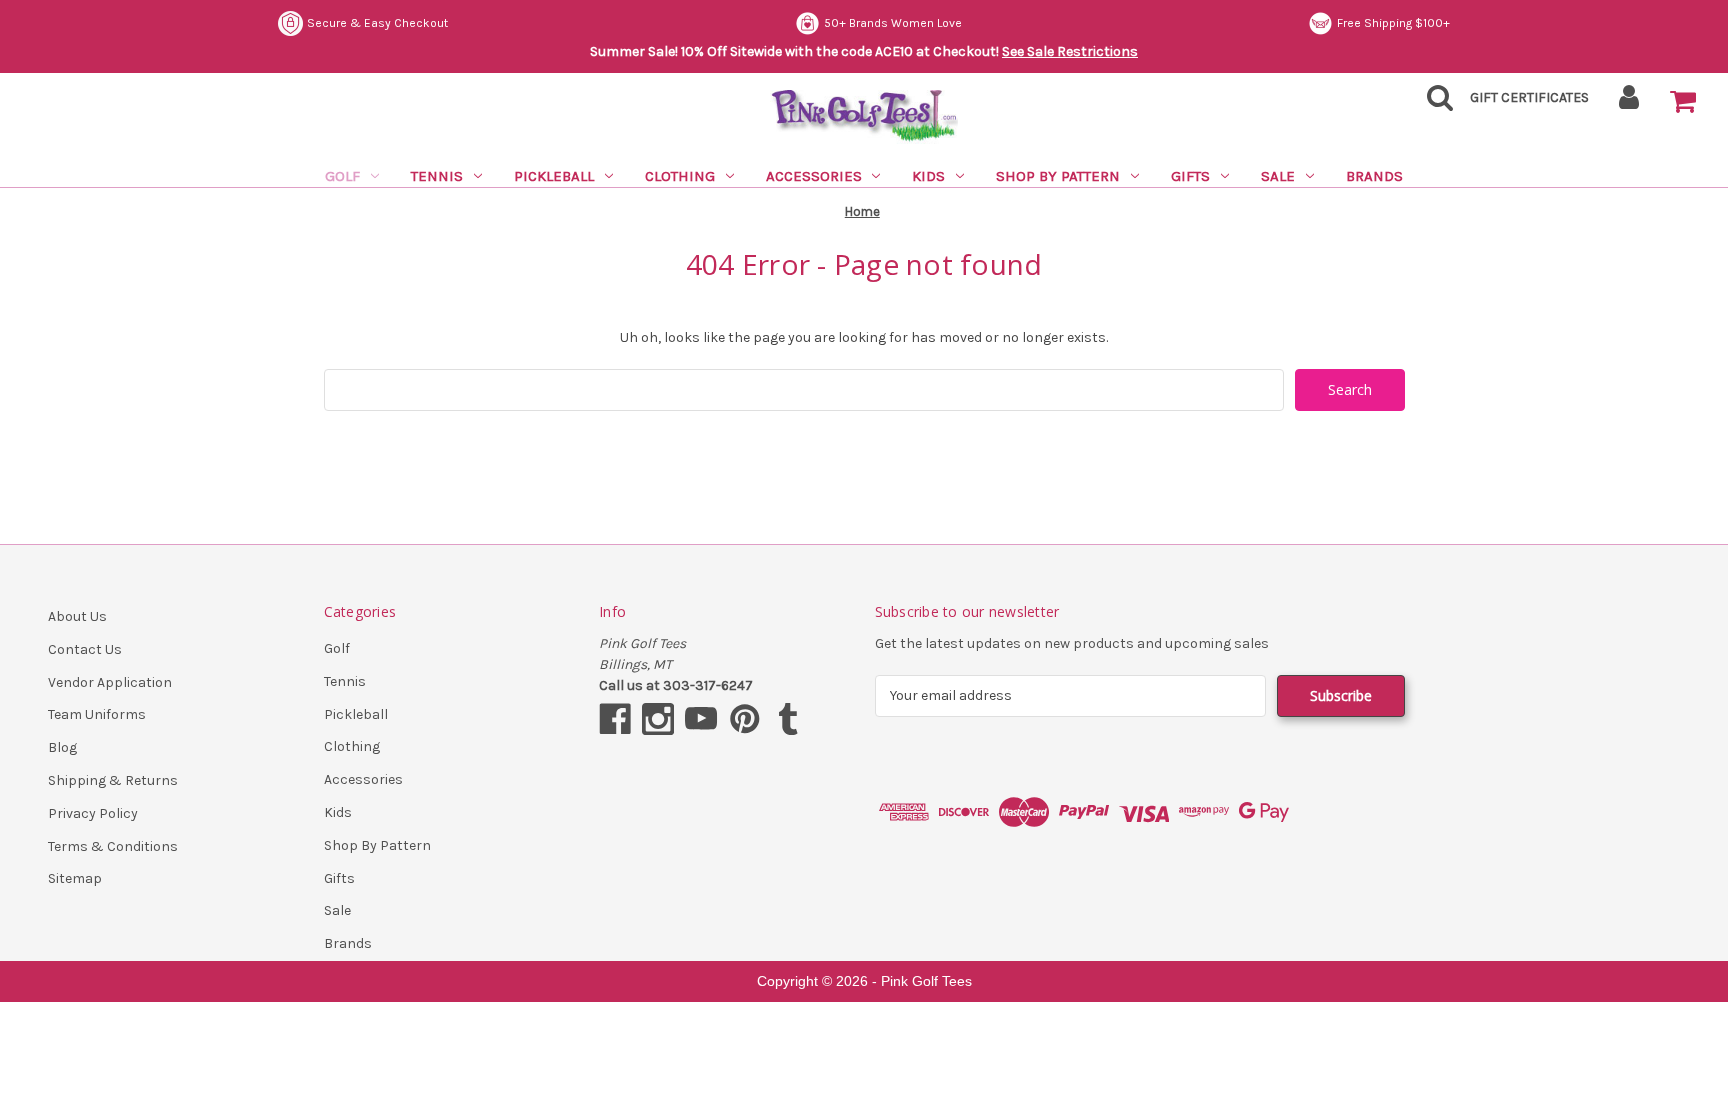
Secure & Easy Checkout (377, 23)
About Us (77, 616)
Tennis (437, 176)
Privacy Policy (93, 813)
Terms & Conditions (113, 846)
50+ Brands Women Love (893, 23)
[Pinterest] (745, 719)
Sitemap (75, 878)
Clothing (680, 176)
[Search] (1434, 103)
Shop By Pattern (1058, 176)
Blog (62, 747)
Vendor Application (110, 682)
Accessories (814, 176)
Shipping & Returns (113, 780)
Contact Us (85, 649)
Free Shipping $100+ (1393, 23)
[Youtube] (701, 719)
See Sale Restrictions (1070, 51)
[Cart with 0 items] (1683, 102)
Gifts (1190, 176)
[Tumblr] (788, 719)
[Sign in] (1629, 103)
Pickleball (554, 176)
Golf (342, 176)
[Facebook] (615, 719)
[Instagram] (658, 719)
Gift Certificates (1529, 97)
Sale (1278, 176)
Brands (1374, 176)
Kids (928, 176)
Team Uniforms (97, 714)
